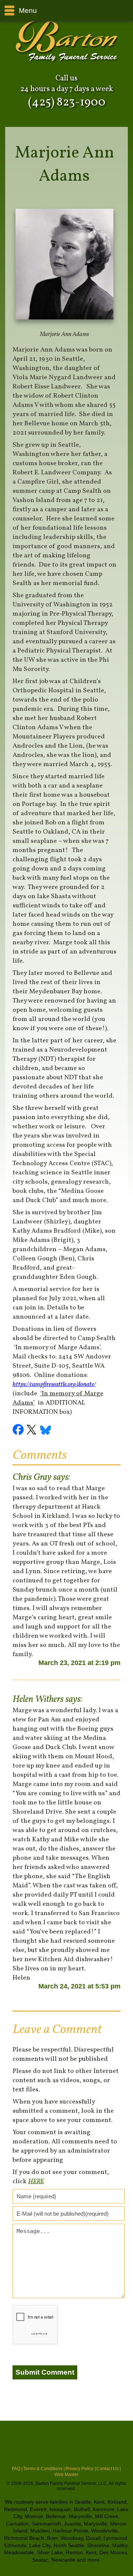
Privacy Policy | (81, 2469)
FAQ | (17, 2469)
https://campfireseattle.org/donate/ (54, 1384)
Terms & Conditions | (44, 2469)
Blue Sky (46, 1431)
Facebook (19, 1431)
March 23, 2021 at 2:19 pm (79, 1663)
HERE (36, 2182)
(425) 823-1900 (67, 103)
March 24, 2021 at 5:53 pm (79, 1986)
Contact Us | (109, 2469)
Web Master (66, 2475)
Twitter (33, 1431)
